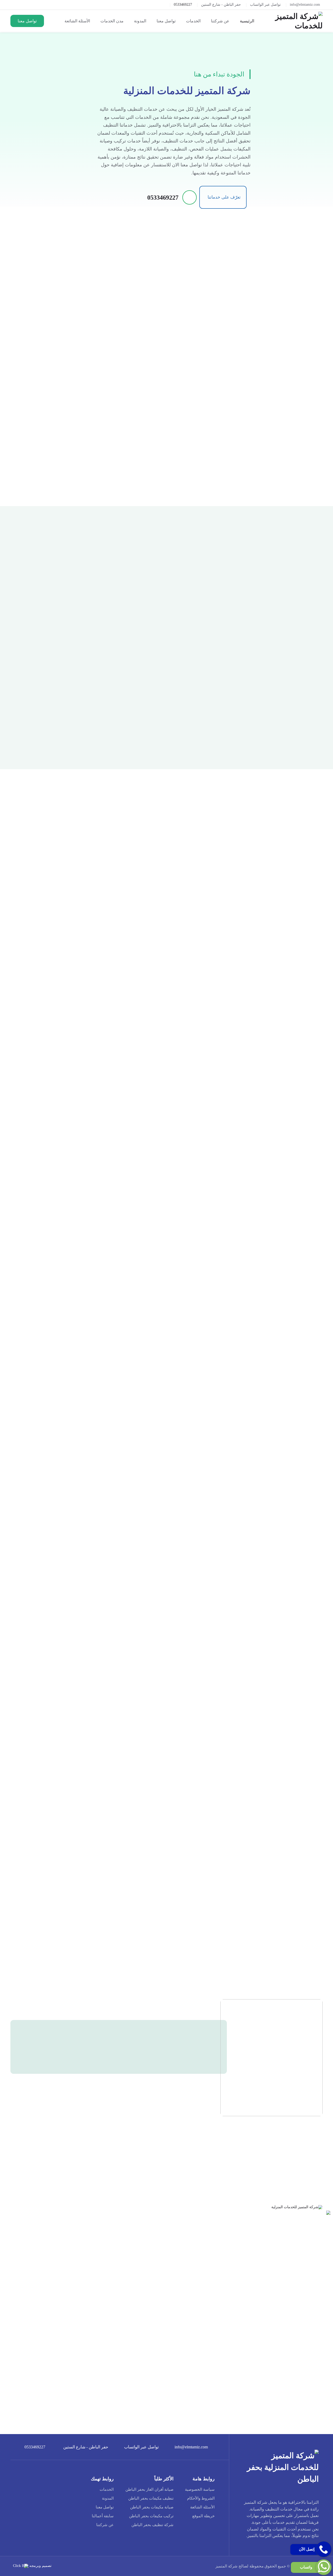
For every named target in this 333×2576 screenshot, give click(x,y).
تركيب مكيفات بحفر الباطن (151, 2516)
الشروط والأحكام (201, 2498)
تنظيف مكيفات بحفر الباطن (151, 2498)
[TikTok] (265, 2551)
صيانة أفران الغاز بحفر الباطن (149, 2489)
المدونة (108, 2498)
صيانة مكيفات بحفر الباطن (152, 2507)
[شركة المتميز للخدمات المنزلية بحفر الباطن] (297, 21)
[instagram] (277, 2551)
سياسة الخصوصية (200, 2489)
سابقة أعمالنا (103, 2516)
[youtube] (289, 2551)
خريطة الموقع (203, 2516)
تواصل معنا (105, 2507)
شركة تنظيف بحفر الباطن (152, 2525)
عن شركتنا (105, 2525)
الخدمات (107, 2489)
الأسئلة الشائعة (202, 2507)
